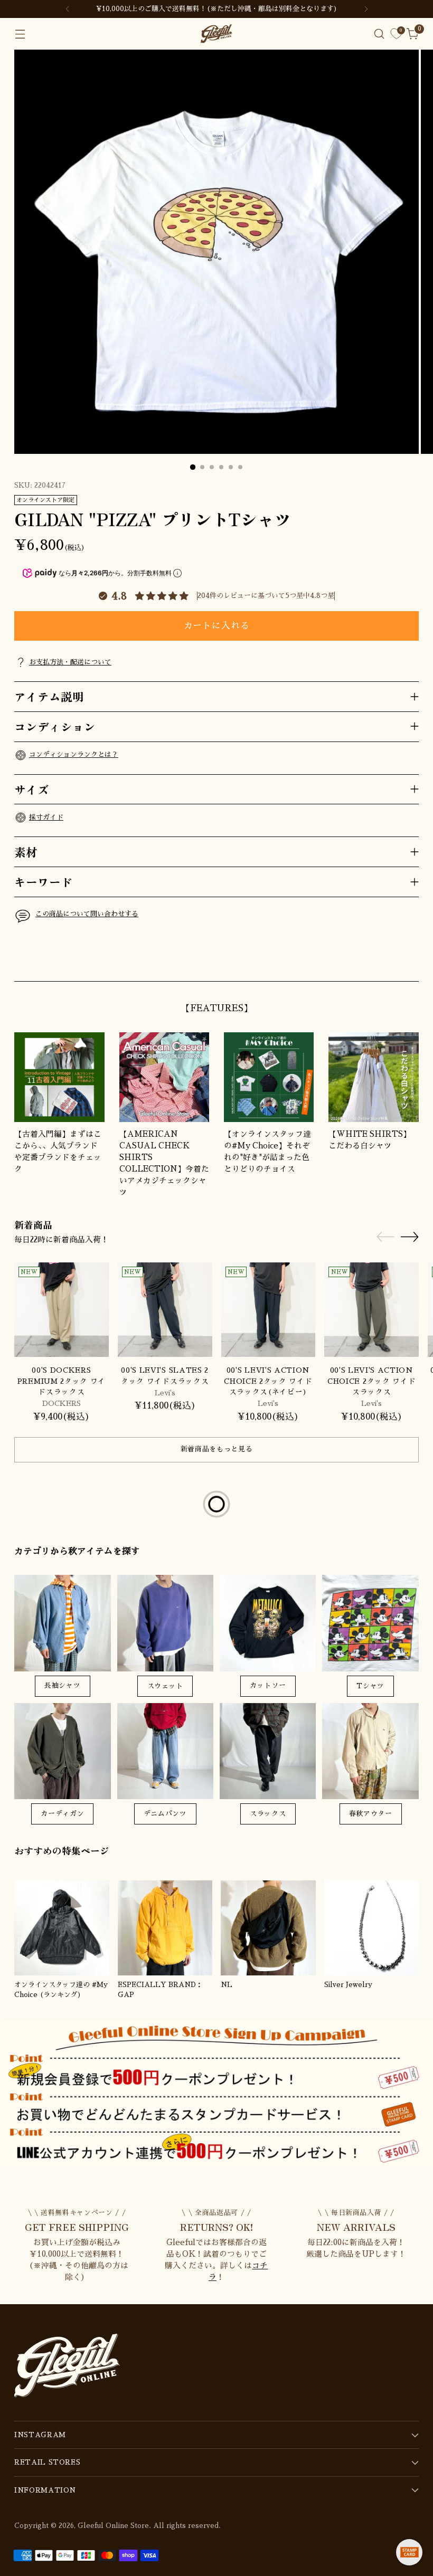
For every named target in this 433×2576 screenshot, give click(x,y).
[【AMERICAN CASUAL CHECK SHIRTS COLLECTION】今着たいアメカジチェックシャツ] (164, 1077)
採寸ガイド (46, 817)
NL (227, 1985)
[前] (68, 9)
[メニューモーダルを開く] (20, 34)
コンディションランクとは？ (74, 754)
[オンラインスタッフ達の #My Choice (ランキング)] (62, 1928)
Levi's (165, 1393)
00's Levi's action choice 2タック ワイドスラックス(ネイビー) (268, 1381)
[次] (366, 9)
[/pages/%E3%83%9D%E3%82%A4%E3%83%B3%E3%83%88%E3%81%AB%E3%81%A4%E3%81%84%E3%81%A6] (216, 2093)
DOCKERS (62, 1404)
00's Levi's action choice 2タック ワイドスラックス (371, 1381)
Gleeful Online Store (113, 2526)
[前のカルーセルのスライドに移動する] (385, 962)
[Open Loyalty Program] (409, 2552)
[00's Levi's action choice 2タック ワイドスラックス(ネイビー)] (269, 1310)
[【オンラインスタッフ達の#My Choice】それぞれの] (269, 1077)
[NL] (268, 1928)
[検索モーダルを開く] (379, 34)
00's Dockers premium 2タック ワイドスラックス (62, 1381)
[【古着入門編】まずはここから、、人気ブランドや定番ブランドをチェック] (59, 1077)
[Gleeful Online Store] (216, 34)
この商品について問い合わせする (87, 914)
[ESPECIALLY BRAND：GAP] (165, 1928)
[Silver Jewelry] (372, 1928)
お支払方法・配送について (70, 662)
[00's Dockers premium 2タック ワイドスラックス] (62, 1310)
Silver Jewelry (348, 1985)
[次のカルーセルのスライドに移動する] (410, 961)
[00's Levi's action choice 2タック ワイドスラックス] (371, 1310)
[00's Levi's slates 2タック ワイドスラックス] (165, 1310)
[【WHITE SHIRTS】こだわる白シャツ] (373, 1077)
